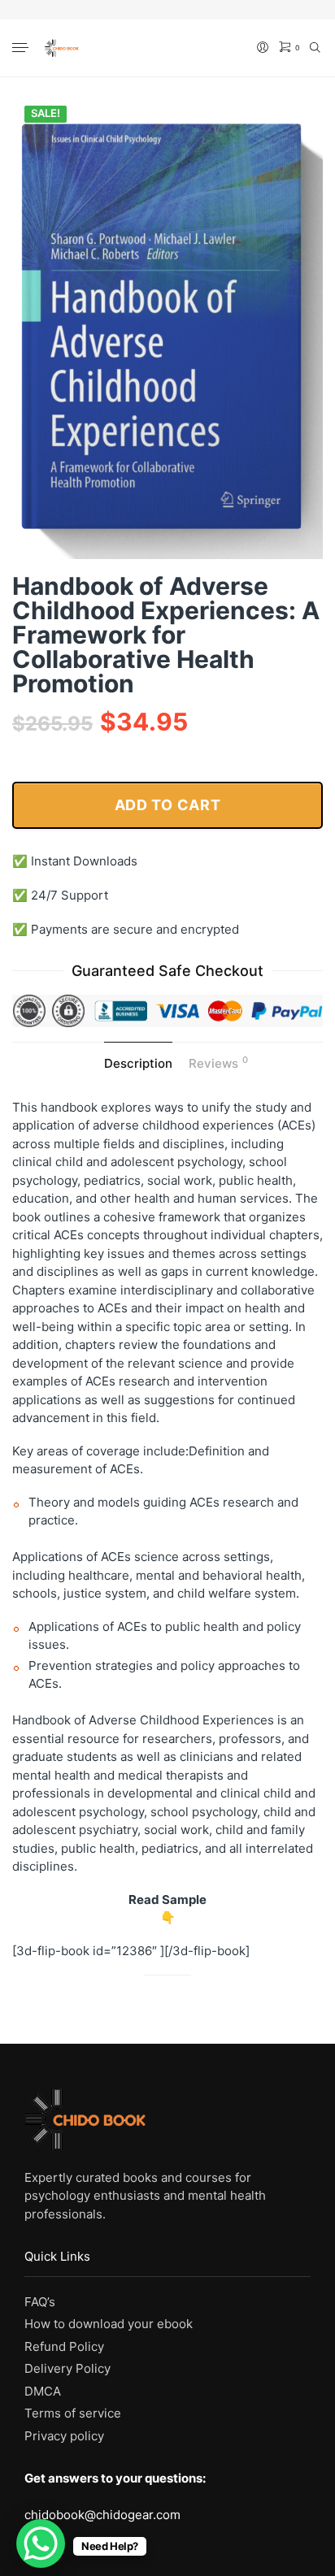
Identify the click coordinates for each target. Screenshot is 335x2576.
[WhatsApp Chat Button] (41, 2543)
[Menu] (22, 49)
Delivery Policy (67, 2368)
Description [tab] (138, 1063)
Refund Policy (64, 2346)
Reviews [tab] (218, 1062)
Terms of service (73, 2413)
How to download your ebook (109, 2324)
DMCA (43, 2391)
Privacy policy (64, 2436)
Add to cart (168, 805)
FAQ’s (40, 2302)
